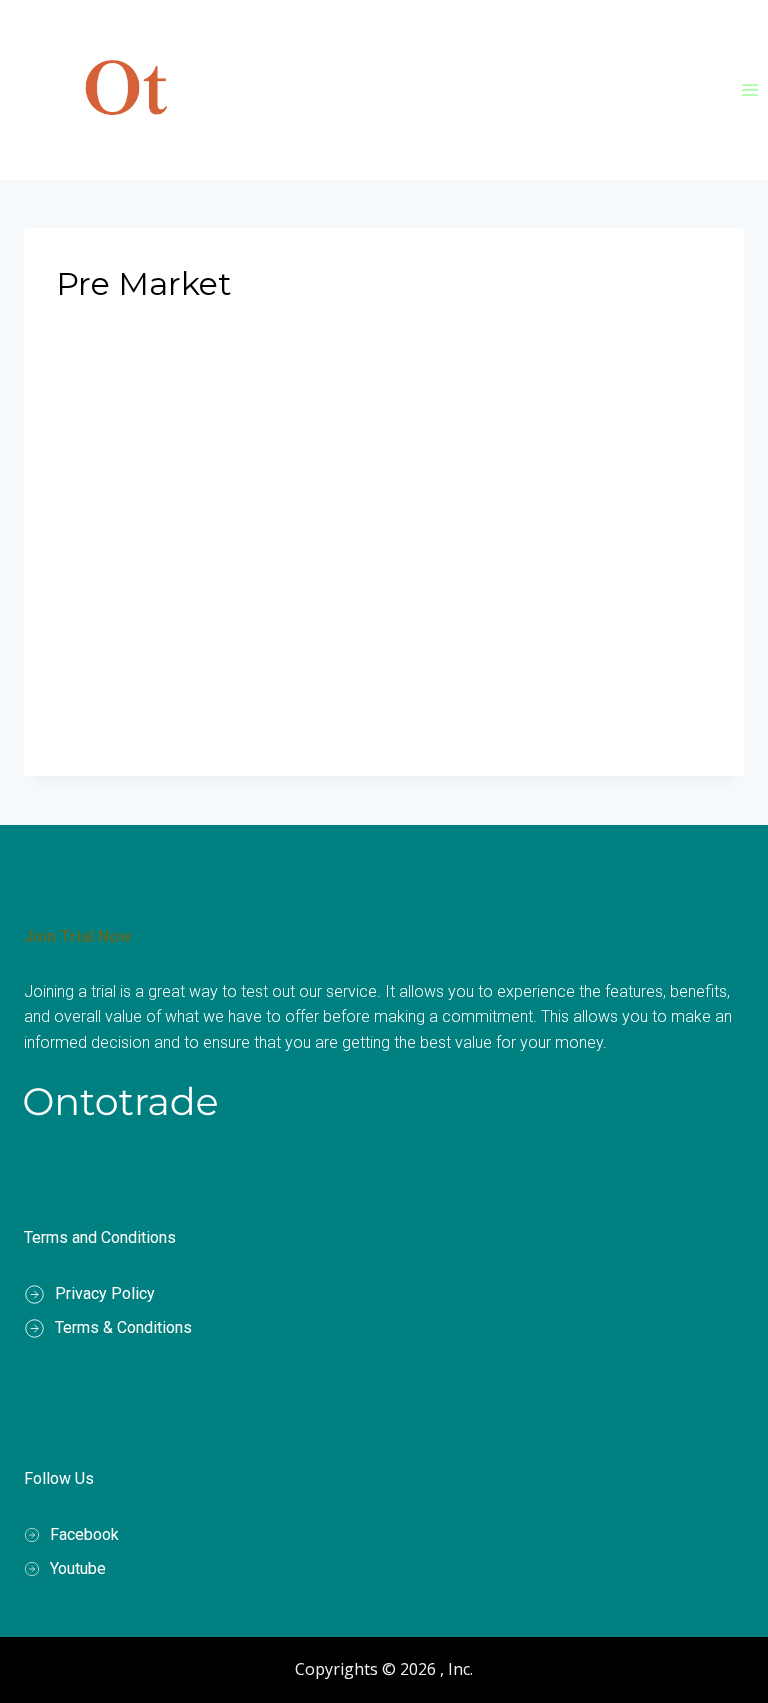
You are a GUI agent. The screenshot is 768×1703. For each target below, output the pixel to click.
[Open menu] (749, 89)
